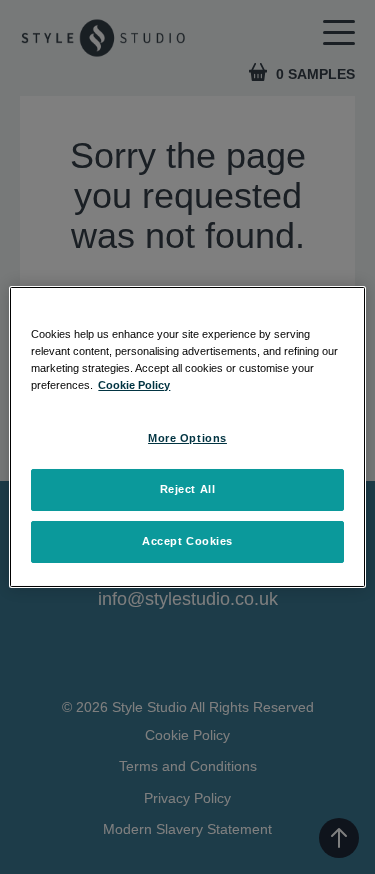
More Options (187, 438)
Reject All (188, 489)
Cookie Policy (134, 385)
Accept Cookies (187, 541)
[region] (187, 437)
